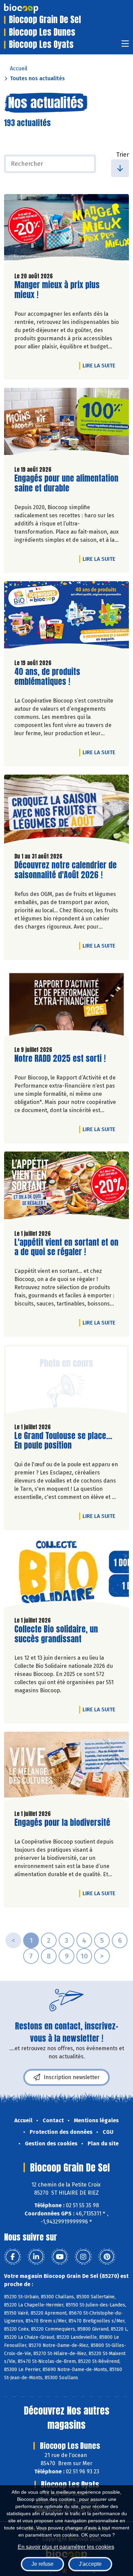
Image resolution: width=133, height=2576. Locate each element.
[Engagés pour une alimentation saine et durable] (66, 424)
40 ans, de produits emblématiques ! (53, 677)
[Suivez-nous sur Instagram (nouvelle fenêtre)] (83, 2257)
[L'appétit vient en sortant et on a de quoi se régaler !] (66, 1188)
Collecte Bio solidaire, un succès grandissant (56, 1634)
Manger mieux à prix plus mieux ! (57, 290)
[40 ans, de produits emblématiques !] (66, 618)
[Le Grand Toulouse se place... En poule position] (66, 1381)
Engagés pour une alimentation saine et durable (66, 483)
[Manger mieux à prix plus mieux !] (66, 230)
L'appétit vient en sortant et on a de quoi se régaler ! (66, 1247)
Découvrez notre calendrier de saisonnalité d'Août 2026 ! (65, 870)
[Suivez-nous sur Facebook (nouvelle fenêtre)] (13, 2257)
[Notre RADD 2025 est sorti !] (66, 1004)
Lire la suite (101, 365)
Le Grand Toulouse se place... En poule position (63, 1441)
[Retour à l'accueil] (31, 8)
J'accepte (90, 2564)
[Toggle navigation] (125, 46)
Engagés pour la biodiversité (62, 1823)
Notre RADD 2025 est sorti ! (60, 1059)
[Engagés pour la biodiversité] (66, 1768)
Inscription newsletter (72, 2077)
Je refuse (42, 2564)
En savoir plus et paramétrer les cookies (66, 2547)
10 (84, 1956)
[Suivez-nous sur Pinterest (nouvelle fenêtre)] (107, 2257)
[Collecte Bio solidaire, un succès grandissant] (66, 1575)
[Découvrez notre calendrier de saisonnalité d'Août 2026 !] (66, 811)
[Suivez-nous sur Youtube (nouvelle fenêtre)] (60, 2257)
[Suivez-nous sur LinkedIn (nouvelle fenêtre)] (36, 2257)
